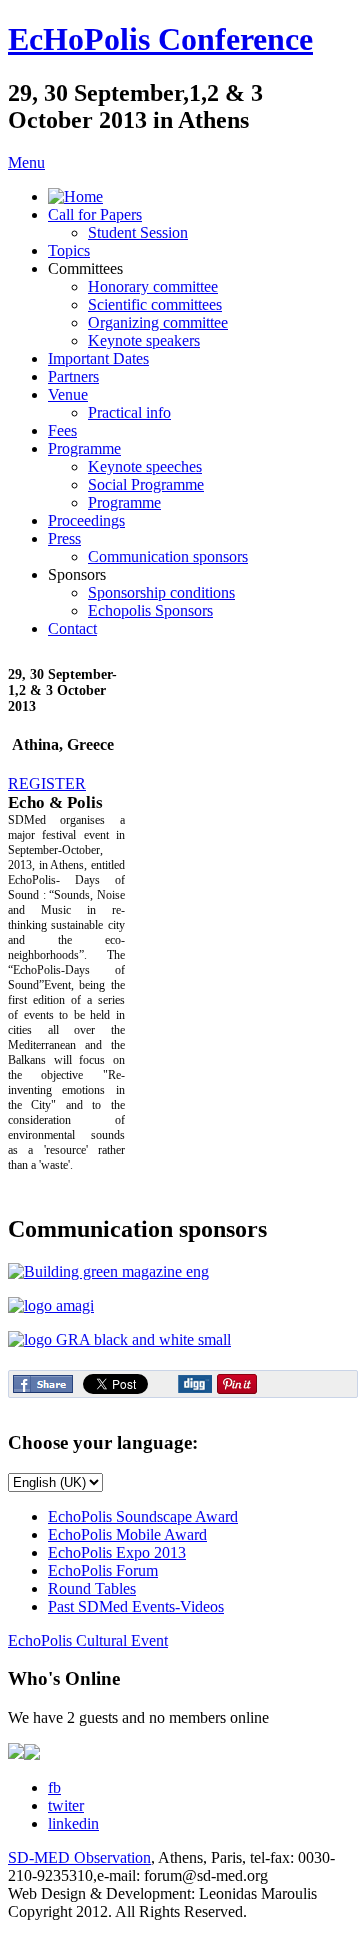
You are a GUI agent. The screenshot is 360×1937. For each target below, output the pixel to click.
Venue (68, 394)
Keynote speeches (145, 466)
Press (64, 538)
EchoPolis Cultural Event (88, 1640)
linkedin (73, 1823)
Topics (69, 250)
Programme (84, 448)
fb (54, 1787)
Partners (73, 376)
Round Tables (92, 1588)
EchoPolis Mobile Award (127, 1534)
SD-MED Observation (79, 1857)
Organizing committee (158, 322)
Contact (72, 628)
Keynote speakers (144, 340)
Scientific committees (155, 304)
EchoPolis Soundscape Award (143, 1516)
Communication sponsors (168, 556)
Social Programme (146, 484)
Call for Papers (95, 214)
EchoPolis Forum (103, 1570)
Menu (26, 162)
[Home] (75, 196)
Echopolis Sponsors (150, 610)
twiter (66, 1805)
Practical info (129, 412)
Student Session (138, 232)
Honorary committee (153, 286)
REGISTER (47, 783)
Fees (62, 430)
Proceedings (86, 520)
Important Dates (98, 358)
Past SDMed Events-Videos (136, 1606)
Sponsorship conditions (161, 592)
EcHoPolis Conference (160, 39)
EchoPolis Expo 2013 (117, 1552)
